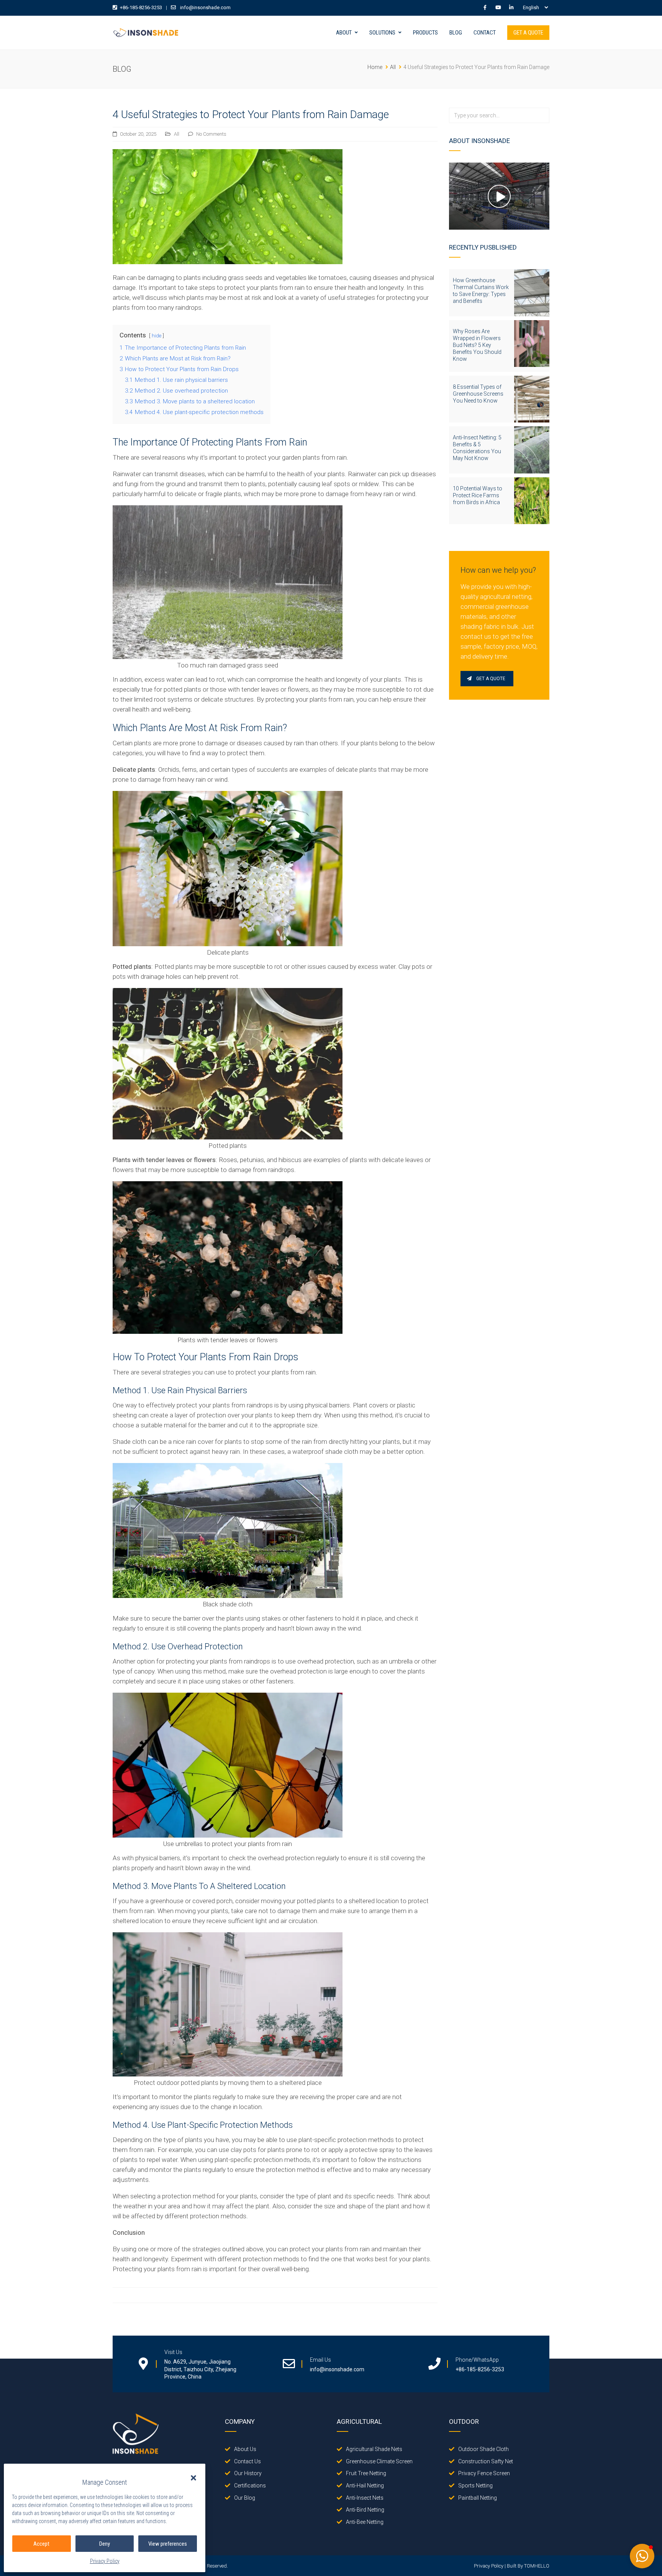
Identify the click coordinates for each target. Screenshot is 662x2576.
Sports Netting (475, 2486)
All (177, 134)
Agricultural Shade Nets (374, 2449)
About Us (245, 2449)
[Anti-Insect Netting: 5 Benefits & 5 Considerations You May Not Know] (532, 450)
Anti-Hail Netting (365, 2486)
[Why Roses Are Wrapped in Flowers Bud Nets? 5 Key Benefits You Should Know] (532, 344)
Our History (248, 2473)
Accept (41, 2544)
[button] (193, 2478)
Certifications (250, 2486)
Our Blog (245, 2498)
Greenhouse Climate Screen (379, 2461)
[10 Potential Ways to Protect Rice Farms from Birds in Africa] (532, 501)
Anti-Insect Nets (365, 2498)
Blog (456, 33)
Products (425, 33)
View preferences (168, 2544)
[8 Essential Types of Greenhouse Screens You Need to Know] (532, 399)
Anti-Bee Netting (365, 2522)
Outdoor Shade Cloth (483, 2449)
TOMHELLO (537, 2566)
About (344, 33)
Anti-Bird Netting (365, 2510)
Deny (105, 2544)
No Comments (211, 134)
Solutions (382, 33)
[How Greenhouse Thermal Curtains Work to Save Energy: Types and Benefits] (532, 293)
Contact (485, 33)
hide (156, 335)
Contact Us (247, 2461)
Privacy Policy (105, 2561)
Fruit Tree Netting (366, 2473)
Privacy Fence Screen (484, 2473)
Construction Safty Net (486, 2461)
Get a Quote (528, 33)
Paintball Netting (478, 2498)
